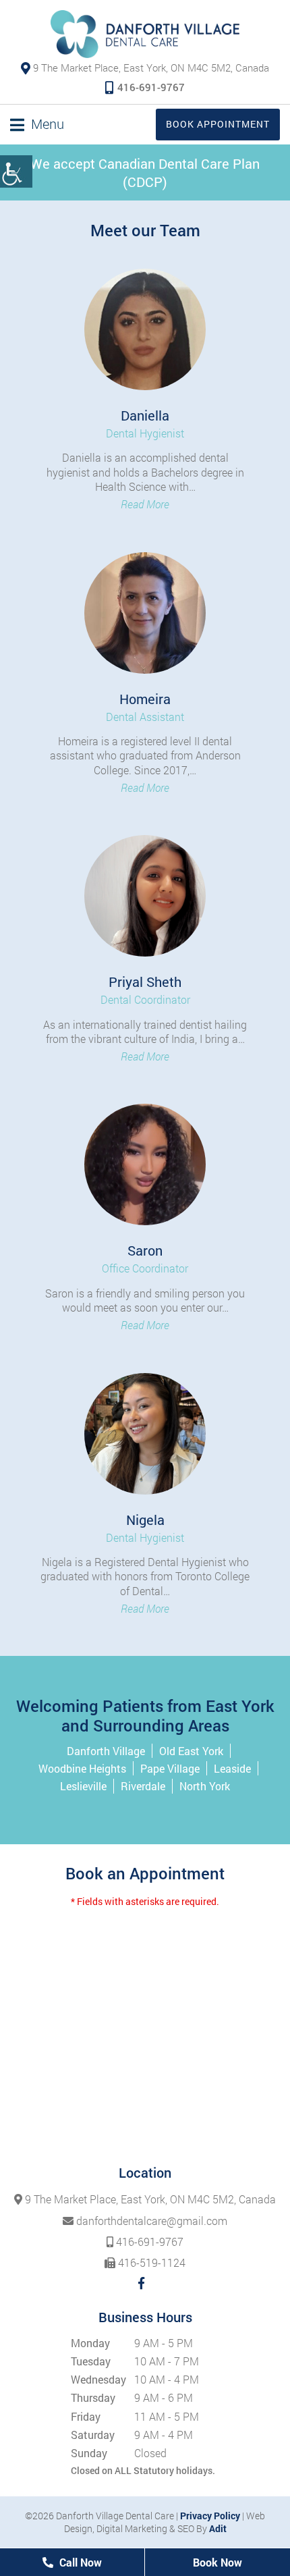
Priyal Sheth (145, 982)
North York (205, 1786)
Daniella (145, 415)
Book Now (217, 2562)
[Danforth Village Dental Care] (145, 34)
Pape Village (170, 1768)
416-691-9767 (151, 87)
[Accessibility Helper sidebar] (16, 171)
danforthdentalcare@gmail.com (150, 2221)
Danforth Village (106, 1751)
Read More (145, 504)
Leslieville (83, 1786)
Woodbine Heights (82, 1768)
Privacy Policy (210, 2516)
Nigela (145, 1520)
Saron (145, 1250)
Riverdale (143, 1786)
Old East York (191, 1751)
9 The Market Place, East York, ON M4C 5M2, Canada (151, 68)
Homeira (145, 699)
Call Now (79, 2562)
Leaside (232, 1768)
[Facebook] (141, 2283)
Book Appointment (218, 124)
